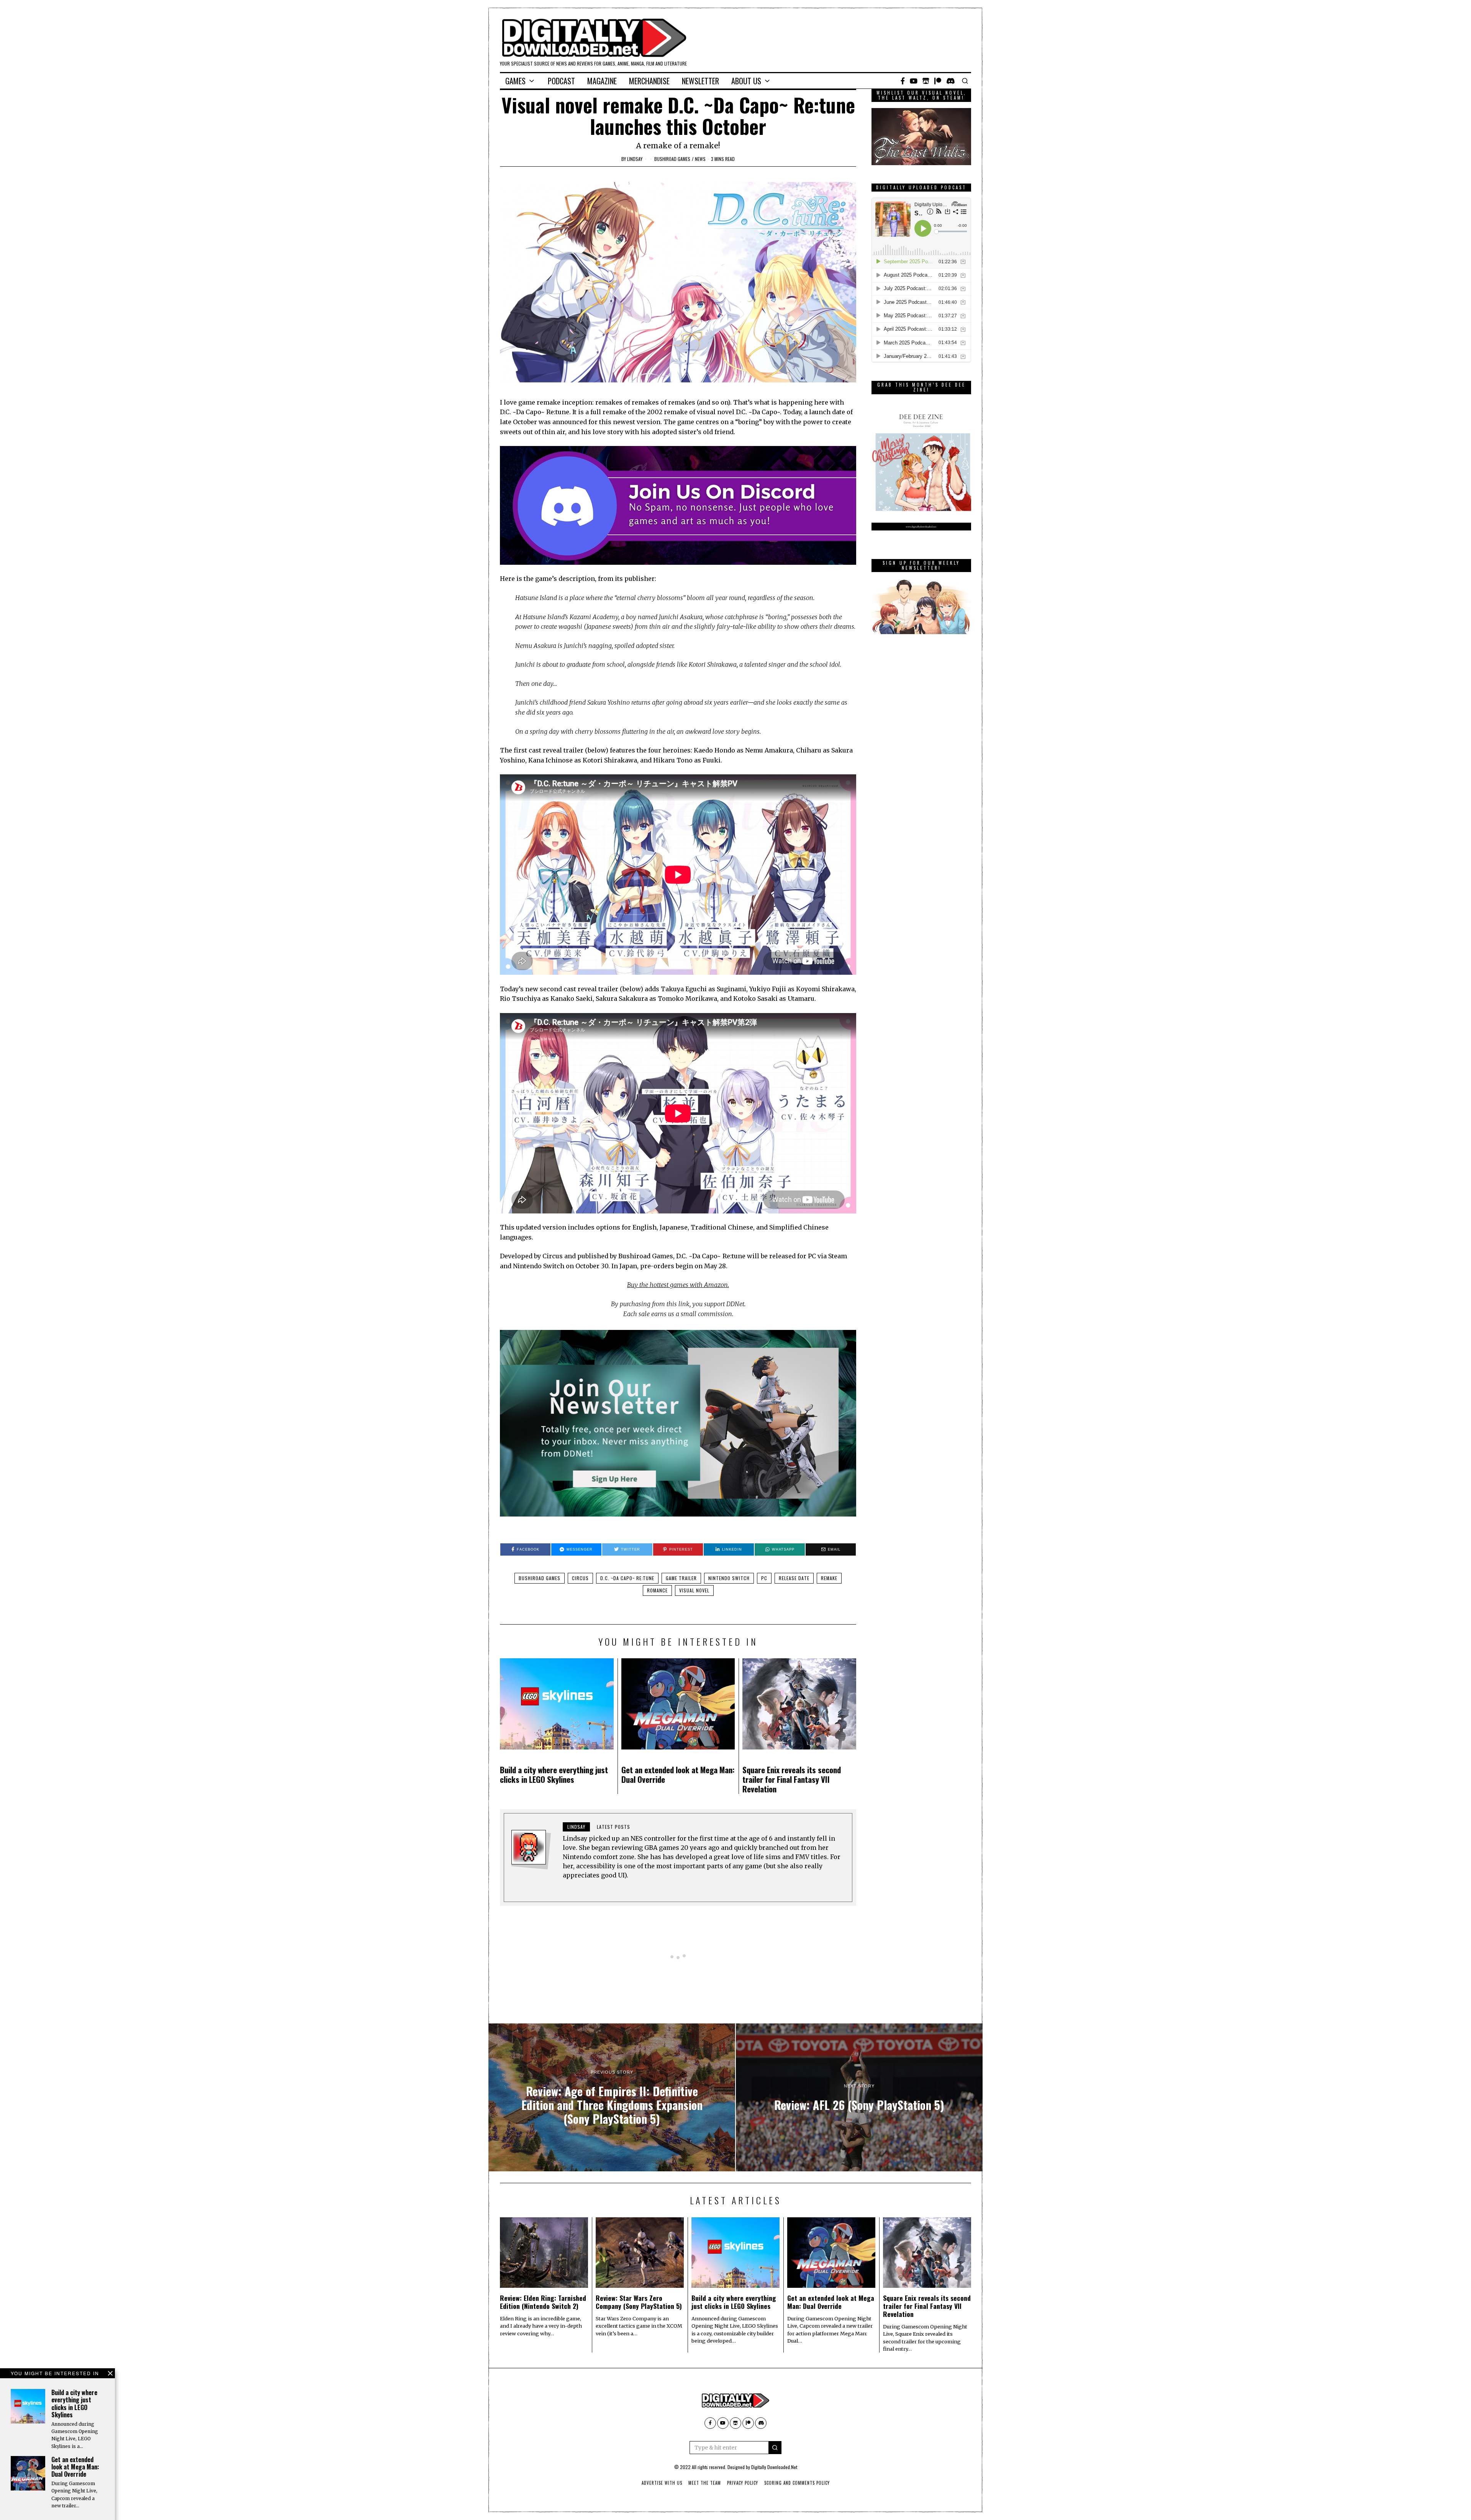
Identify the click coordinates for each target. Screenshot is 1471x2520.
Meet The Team (705, 2483)
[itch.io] (926, 81)
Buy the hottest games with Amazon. (678, 1285)
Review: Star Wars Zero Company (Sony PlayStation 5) (639, 2302)
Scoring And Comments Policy (797, 2483)
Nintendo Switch (729, 1578)
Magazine (602, 81)
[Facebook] (903, 81)
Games (515, 81)
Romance (657, 1590)
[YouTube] (914, 81)
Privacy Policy (743, 2483)
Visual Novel (694, 1590)
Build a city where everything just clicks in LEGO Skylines (554, 1774)
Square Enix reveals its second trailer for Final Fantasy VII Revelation (792, 1779)
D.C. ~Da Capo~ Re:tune (627, 1578)
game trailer (681, 1578)
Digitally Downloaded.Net (774, 2467)
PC (764, 1578)
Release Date (794, 1578)
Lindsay (635, 159)
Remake (829, 1578)
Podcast (561, 81)
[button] (775, 2448)
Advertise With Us (662, 2483)
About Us (746, 81)
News (700, 159)
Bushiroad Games (672, 159)
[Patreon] (938, 81)
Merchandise (649, 81)
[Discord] (951, 81)
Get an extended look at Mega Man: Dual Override (678, 1774)
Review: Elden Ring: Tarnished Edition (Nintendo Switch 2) (543, 2302)
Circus (580, 1578)
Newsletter (700, 81)
